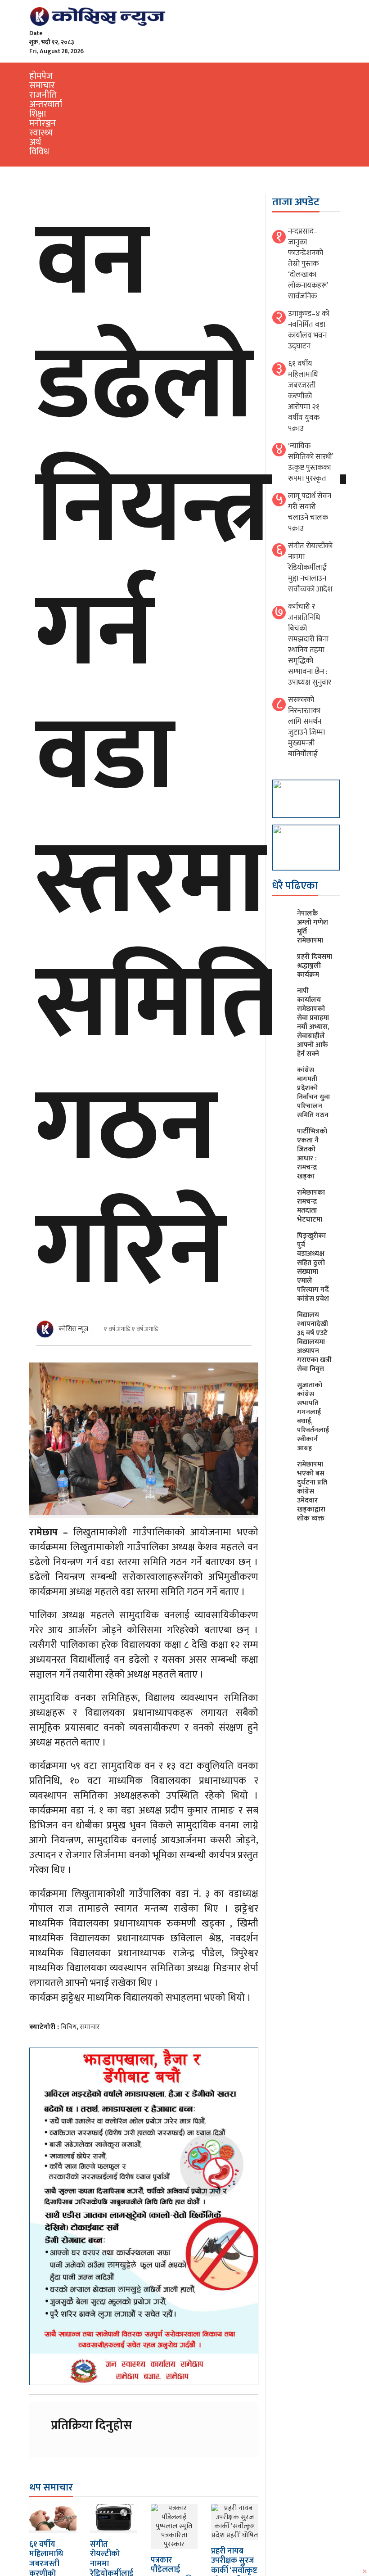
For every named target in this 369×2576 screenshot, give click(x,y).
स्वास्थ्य (41, 133)
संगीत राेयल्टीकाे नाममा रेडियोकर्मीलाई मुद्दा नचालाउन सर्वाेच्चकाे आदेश (310, 568)
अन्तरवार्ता (46, 104)
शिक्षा (38, 114)
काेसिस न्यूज (73, 1329)
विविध (39, 152)
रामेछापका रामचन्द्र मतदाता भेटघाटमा (311, 1206)
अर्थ (35, 142)
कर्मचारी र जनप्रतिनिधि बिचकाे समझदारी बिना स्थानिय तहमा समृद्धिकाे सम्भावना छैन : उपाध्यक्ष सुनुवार (310, 645)
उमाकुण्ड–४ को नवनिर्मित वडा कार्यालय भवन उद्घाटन (309, 330)
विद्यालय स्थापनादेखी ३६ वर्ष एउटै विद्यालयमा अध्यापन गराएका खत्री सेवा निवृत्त (314, 1342)
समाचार (42, 86)
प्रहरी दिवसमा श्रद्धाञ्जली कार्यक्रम (315, 966)
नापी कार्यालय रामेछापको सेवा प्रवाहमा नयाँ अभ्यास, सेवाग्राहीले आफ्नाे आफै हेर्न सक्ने (313, 1022)
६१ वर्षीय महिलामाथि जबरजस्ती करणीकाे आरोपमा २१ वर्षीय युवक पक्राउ (304, 396)
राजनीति (43, 95)
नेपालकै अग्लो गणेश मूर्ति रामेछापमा (313, 927)
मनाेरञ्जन (43, 123)
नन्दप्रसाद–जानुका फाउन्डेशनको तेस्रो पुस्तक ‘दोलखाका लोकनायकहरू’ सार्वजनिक (308, 264)
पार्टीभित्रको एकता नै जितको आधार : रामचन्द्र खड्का (312, 1154)
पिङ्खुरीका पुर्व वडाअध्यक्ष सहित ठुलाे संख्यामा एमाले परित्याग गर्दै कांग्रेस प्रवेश (313, 1267)
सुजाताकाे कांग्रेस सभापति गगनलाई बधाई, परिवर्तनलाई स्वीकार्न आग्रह (313, 1417)
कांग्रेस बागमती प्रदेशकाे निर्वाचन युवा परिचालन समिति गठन (313, 1093)
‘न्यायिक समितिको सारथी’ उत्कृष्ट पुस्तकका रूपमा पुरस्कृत (310, 462)
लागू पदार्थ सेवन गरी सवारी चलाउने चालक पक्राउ (310, 512)
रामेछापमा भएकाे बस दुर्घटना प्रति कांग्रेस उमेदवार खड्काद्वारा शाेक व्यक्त (312, 1491)
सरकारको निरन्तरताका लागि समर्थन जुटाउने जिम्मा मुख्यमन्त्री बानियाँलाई (306, 727)
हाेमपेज (41, 76)
